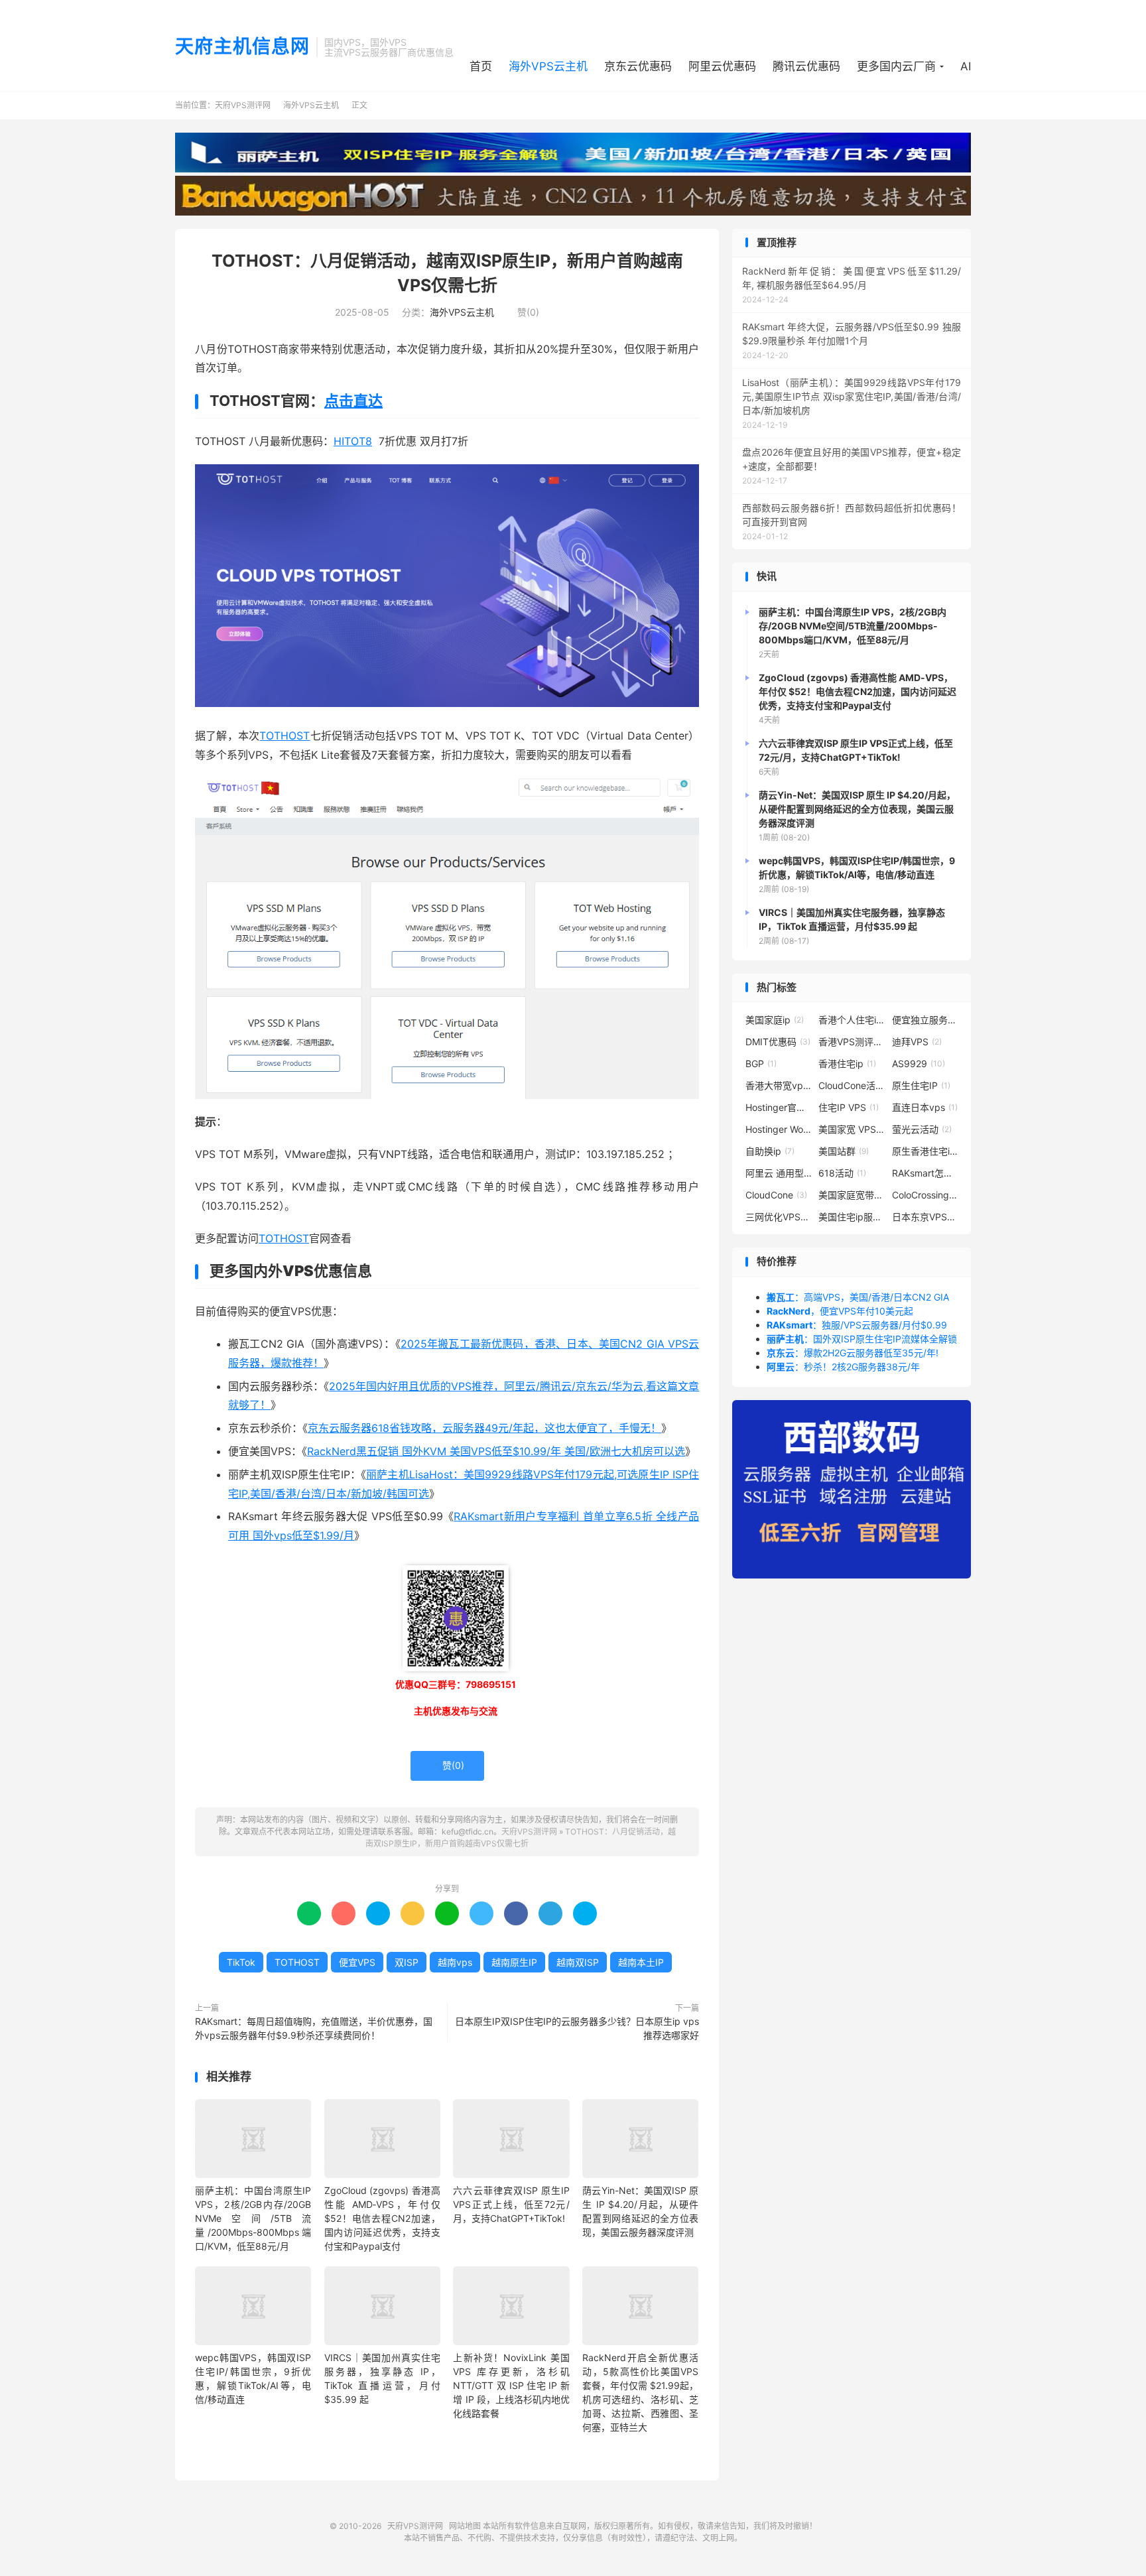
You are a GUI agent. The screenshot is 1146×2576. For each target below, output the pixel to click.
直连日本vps (925, 1107)
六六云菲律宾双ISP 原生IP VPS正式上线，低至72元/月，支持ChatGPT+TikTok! (511, 2204)
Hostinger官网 (779, 1107)
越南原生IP (514, 1962)
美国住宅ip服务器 (852, 1217)
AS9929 (919, 1063)
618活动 (842, 1173)
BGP (761, 1063)
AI (966, 66)
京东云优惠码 (638, 66)
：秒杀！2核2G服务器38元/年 (843, 1367)
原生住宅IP (921, 1085)
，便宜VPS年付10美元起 (840, 1311)
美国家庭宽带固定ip (852, 1195)
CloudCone (776, 1195)
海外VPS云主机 (548, 66)
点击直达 (353, 401)
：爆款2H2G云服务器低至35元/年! (853, 1353)
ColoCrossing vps (925, 1195)
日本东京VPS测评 (925, 1217)
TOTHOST (285, 736)
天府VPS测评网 (243, 105)
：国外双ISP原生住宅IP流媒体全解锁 (862, 1339)
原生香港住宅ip (925, 1151)
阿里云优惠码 (722, 66)
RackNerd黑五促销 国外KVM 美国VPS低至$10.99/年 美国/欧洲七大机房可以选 (496, 1451)
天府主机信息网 (242, 47)
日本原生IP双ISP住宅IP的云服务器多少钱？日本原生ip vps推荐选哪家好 (577, 2028)
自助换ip (770, 1151)
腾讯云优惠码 (806, 66)
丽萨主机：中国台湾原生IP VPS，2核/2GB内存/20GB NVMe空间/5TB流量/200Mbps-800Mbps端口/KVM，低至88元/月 (253, 2218)
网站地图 (465, 2526)
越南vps (455, 1962)
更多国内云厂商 (896, 66)
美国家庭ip (775, 1020)
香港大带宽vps (779, 1085)
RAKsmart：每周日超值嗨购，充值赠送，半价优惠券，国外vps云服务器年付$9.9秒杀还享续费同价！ (314, 2028)
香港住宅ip (847, 1063)
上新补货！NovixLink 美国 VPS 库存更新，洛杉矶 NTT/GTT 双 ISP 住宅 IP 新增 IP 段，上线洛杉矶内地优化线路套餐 (511, 2385)
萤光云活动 (922, 1129)
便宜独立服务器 (925, 1020)
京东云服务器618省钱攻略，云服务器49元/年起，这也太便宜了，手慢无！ (484, 1428)
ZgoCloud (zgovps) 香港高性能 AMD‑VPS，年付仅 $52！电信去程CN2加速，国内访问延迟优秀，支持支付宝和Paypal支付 (382, 2218)
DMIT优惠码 (778, 1042)
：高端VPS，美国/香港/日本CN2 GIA (858, 1297)
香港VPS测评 (852, 1042)
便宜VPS (357, 1962)
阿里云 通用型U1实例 (779, 1173)
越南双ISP (578, 1962)
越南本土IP (641, 1962)
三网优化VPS (779, 1217)
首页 (481, 66)
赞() (523, 312)
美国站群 (844, 1151)
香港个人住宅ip (852, 1020)
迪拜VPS (917, 1042)
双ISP (407, 1962)
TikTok (241, 1962)
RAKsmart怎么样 (925, 1173)
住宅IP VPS (849, 1107)
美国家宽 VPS (852, 1129)
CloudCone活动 (852, 1085)
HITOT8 (353, 441)
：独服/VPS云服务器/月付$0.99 (857, 1325)
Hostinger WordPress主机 (779, 1129)
